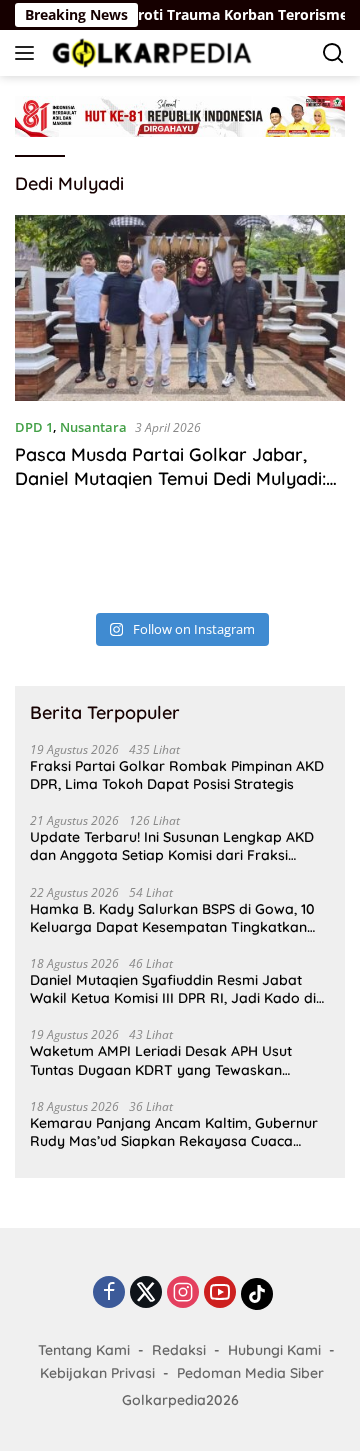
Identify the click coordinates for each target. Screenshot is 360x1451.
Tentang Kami (84, 1350)
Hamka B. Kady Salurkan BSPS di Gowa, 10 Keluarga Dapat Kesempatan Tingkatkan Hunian (172, 918)
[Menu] (28, 53)
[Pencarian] (333, 53)
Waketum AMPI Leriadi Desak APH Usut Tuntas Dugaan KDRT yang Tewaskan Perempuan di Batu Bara (161, 1060)
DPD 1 (34, 427)
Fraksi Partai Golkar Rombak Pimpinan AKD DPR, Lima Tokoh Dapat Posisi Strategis (177, 775)
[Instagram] (183, 1293)
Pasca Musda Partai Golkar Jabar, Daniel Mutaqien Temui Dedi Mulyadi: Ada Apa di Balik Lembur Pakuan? (170, 478)
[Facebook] (109, 1293)
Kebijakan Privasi (97, 1373)
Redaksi (179, 1350)
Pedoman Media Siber (250, 1373)
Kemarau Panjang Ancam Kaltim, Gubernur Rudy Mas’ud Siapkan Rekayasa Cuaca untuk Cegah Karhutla (174, 1132)
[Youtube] (220, 1293)
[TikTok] (257, 1294)
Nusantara (93, 427)
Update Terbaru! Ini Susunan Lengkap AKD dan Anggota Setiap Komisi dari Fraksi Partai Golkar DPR (172, 846)
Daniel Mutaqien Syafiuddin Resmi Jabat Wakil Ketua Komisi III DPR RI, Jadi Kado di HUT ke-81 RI (173, 989)
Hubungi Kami (274, 1350)
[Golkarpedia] (149, 52)
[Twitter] (146, 1293)
